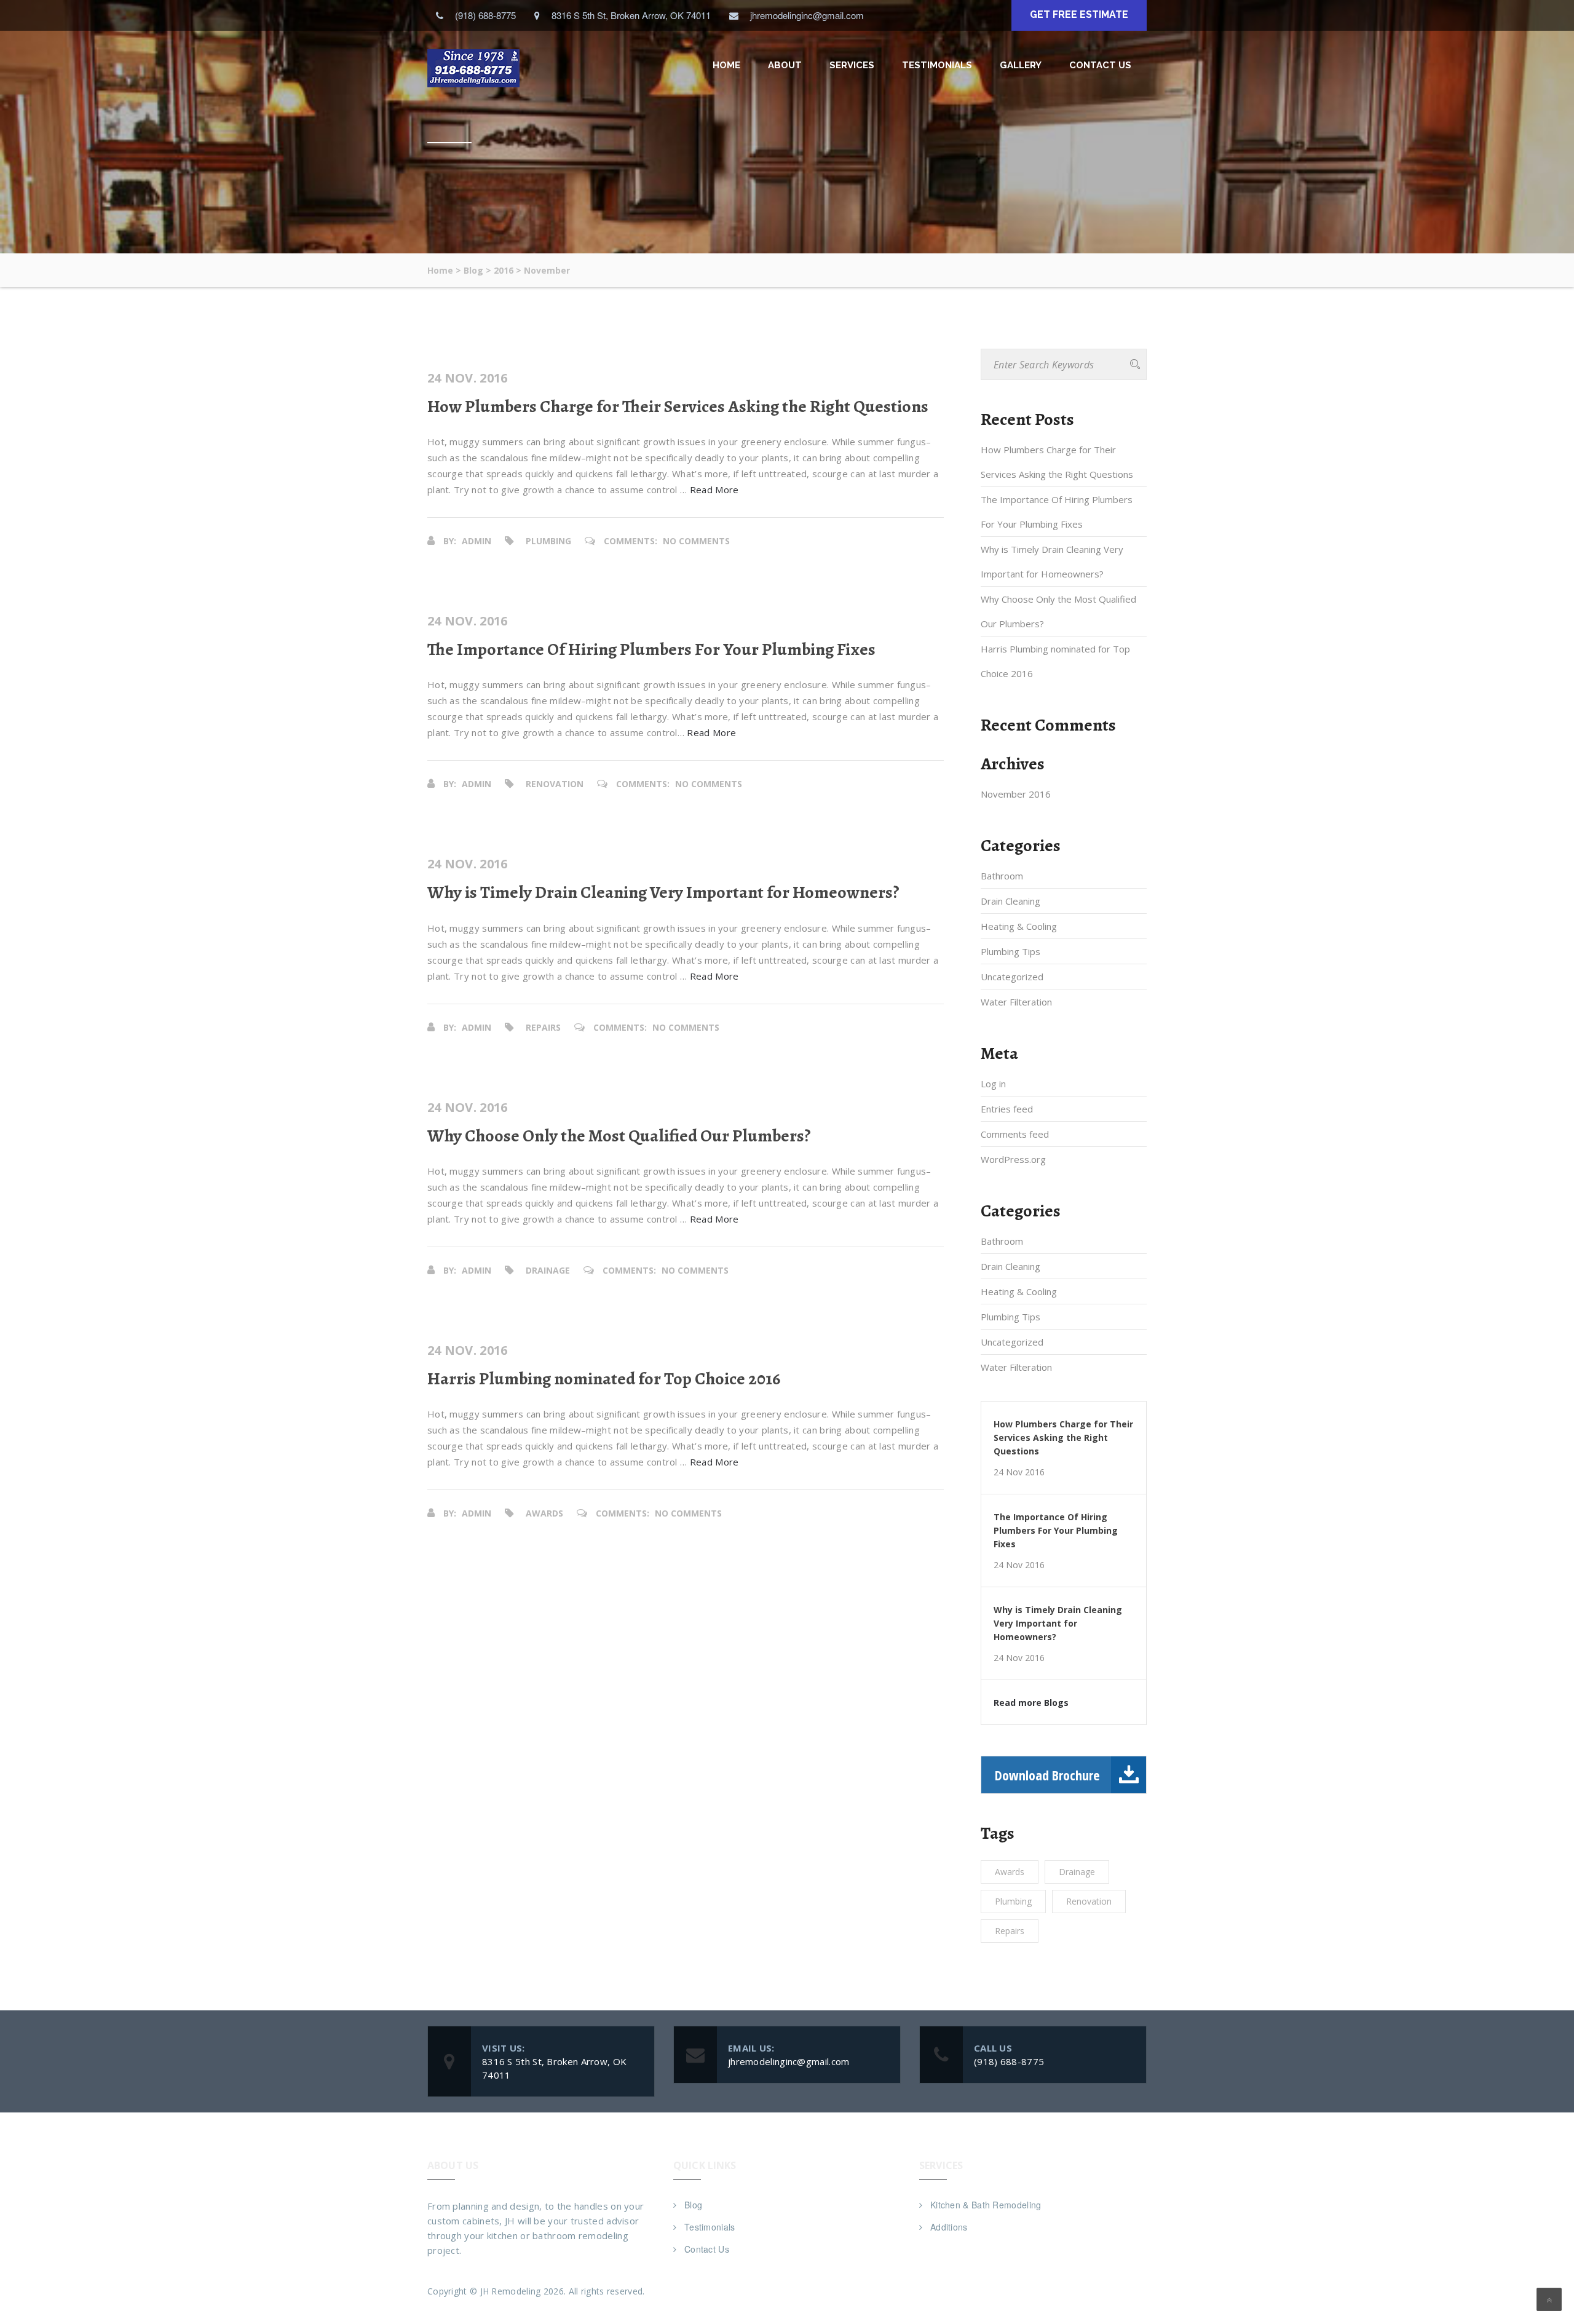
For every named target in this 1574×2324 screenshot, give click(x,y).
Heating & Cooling (1019, 926)
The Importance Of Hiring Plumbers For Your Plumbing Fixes (651, 649)
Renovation (555, 784)
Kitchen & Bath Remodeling (986, 2205)
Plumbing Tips (1010, 951)
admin (477, 541)
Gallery (1021, 65)
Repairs (543, 1027)
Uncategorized (1012, 977)
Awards (544, 1513)
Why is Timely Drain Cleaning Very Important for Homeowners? (663, 892)
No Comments (696, 541)
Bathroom (1002, 876)
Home (726, 65)
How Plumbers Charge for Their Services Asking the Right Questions (678, 407)
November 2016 (1016, 794)
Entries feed (1007, 1109)
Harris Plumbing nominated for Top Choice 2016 (604, 1379)
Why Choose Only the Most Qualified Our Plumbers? (619, 1136)
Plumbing (548, 541)
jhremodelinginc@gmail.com (789, 2061)
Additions (949, 2227)
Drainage (548, 1270)
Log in (993, 1084)
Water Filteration (1016, 1002)
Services (852, 65)
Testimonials (937, 65)
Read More (714, 490)
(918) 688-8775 (1009, 2061)
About (785, 65)
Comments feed (1015, 1134)
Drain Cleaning (1010, 901)
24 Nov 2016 (1019, 1472)
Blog (693, 2205)
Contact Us (1100, 65)
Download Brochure (1047, 1775)
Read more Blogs (1031, 1703)
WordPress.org (1013, 1159)
